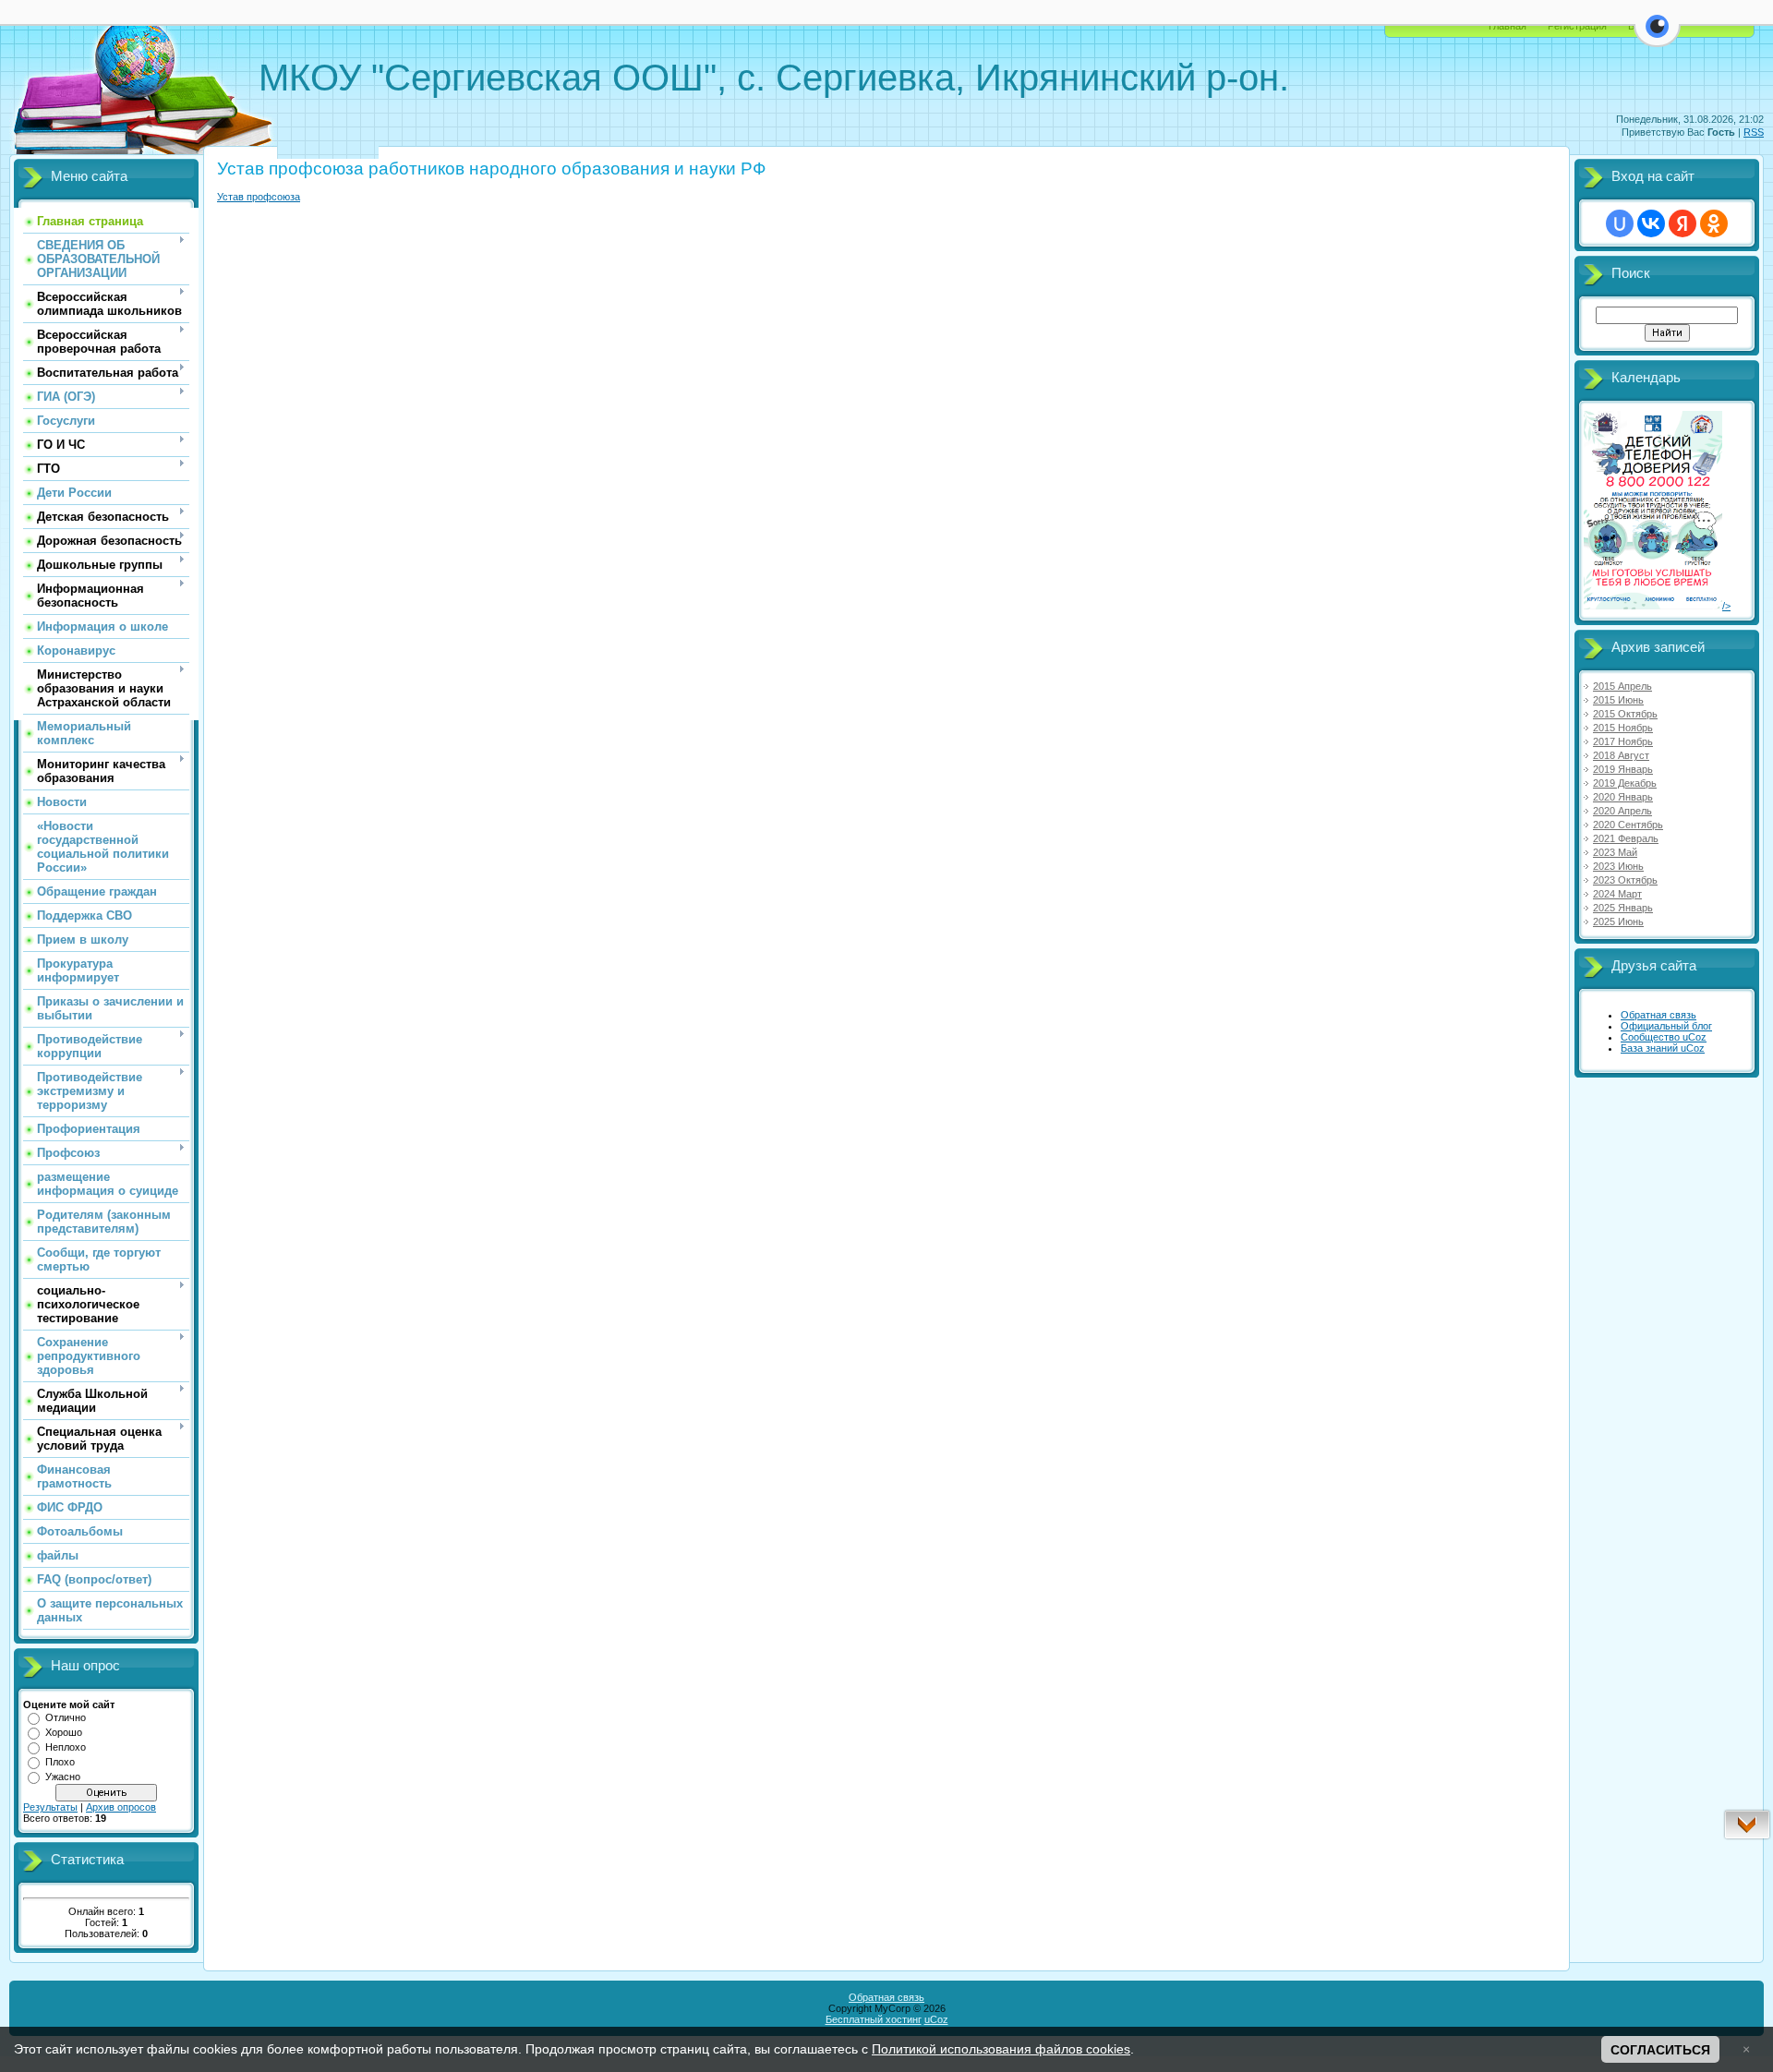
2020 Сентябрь (1628, 825)
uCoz (936, 2019)
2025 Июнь (1618, 922)
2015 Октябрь (1625, 714)
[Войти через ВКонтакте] (1651, 223)
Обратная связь (1658, 1015)
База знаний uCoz (1663, 1048)
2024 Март (1617, 894)
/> (1726, 606)
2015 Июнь (1618, 700)
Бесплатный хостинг (874, 2019)
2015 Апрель (1622, 686)
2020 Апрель (1622, 811)
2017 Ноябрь (1623, 741)
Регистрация (1577, 26)
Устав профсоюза (259, 197)
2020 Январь (1623, 797)
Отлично (66, 1717)
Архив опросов (121, 1807)
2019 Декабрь (1625, 783)
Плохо (60, 1762)
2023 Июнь (1618, 866)
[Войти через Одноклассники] (1714, 223)
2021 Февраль (1626, 838)
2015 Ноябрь (1623, 728)
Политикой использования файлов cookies (1001, 2049)
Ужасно (63, 1777)
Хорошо (64, 1732)
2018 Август (1621, 755)
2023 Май (1615, 852)
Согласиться (1660, 2050)
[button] (1657, 37)
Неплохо (66, 1747)
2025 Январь (1623, 908)
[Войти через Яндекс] (1683, 223)
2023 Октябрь (1625, 880)
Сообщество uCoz (1664, 1037)
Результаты (50, 1807)
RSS (1754, 132)
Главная (1508, 26)
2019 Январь (1623, 769)
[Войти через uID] (1620, 223)
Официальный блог (1666, 1026)
